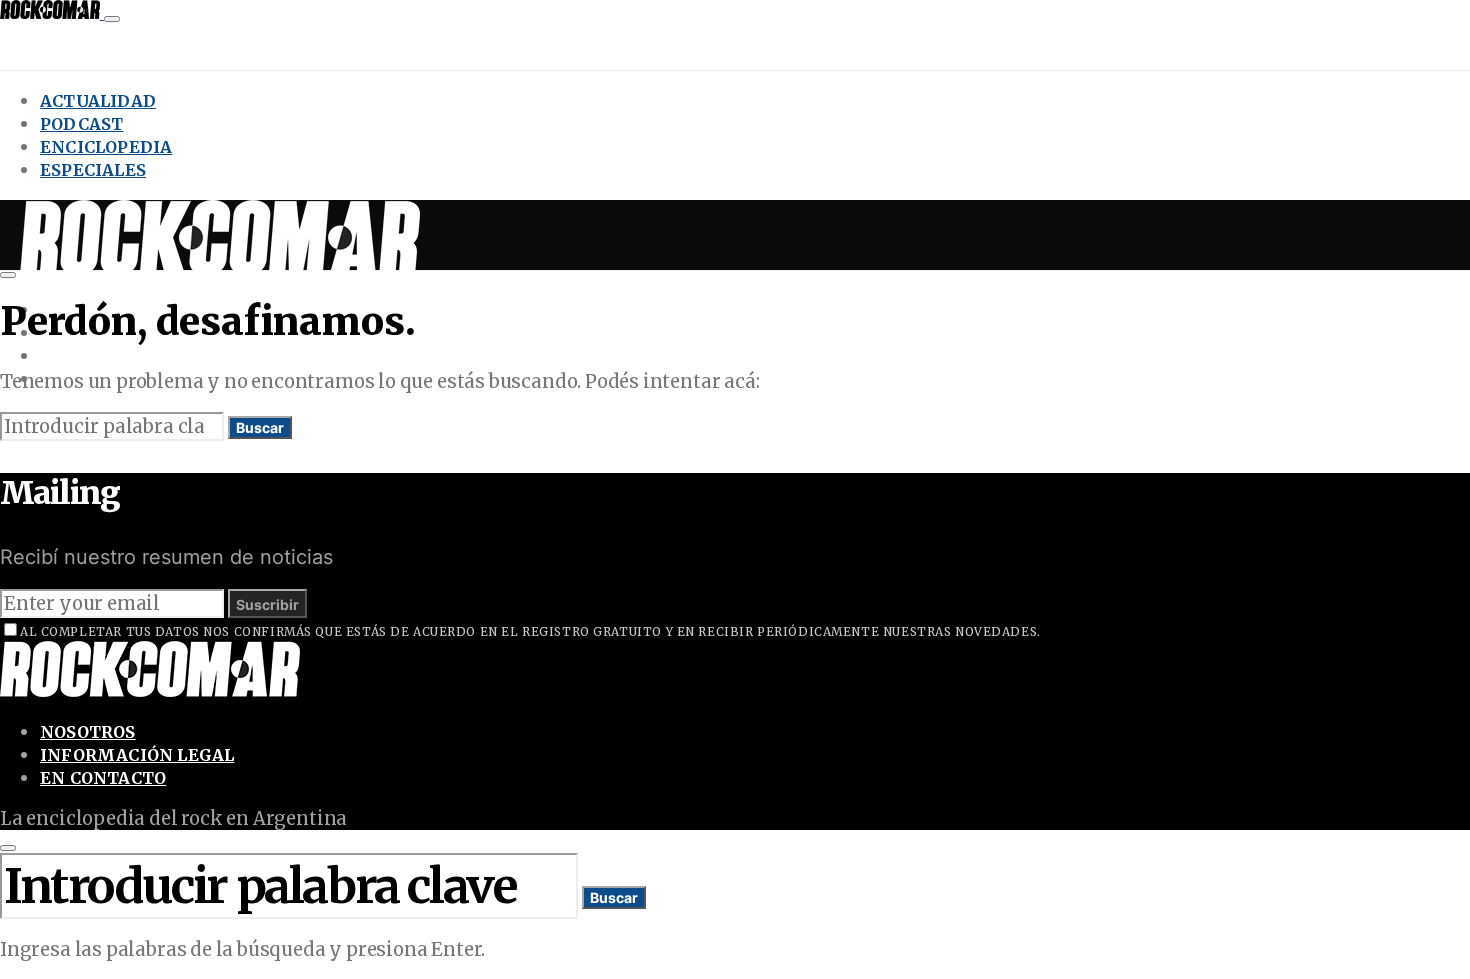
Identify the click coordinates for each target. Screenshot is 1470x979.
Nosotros (88, 732)
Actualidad (98, 101)
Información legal (137, 755)
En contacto (103, 778)
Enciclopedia (106, 147)
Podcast (81, 124)
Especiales (93, 170)
